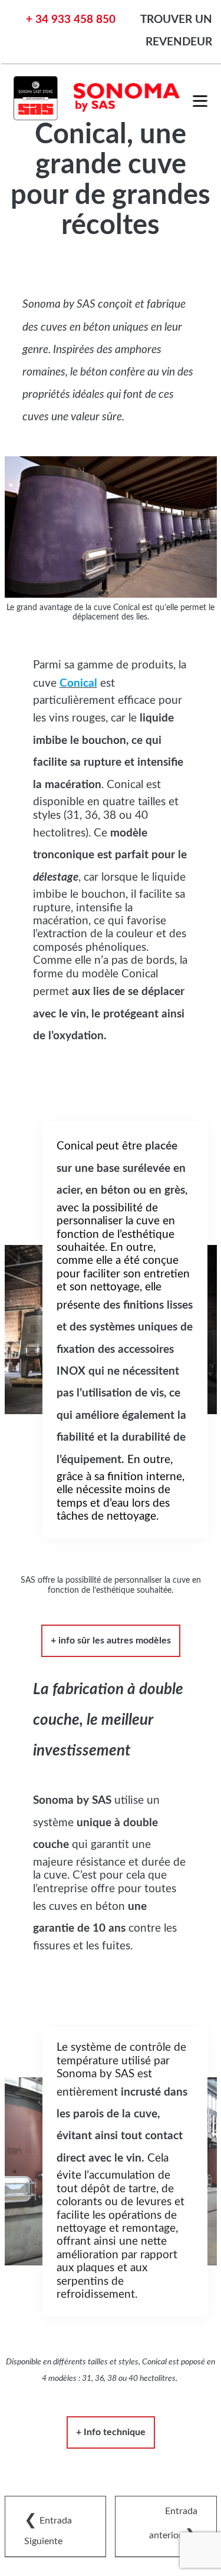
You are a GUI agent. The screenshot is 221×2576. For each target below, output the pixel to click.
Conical (78, 683)
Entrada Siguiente (48, 2529)
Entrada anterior (173, 2525)
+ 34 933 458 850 (71, 20)
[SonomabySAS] (98, 117)
